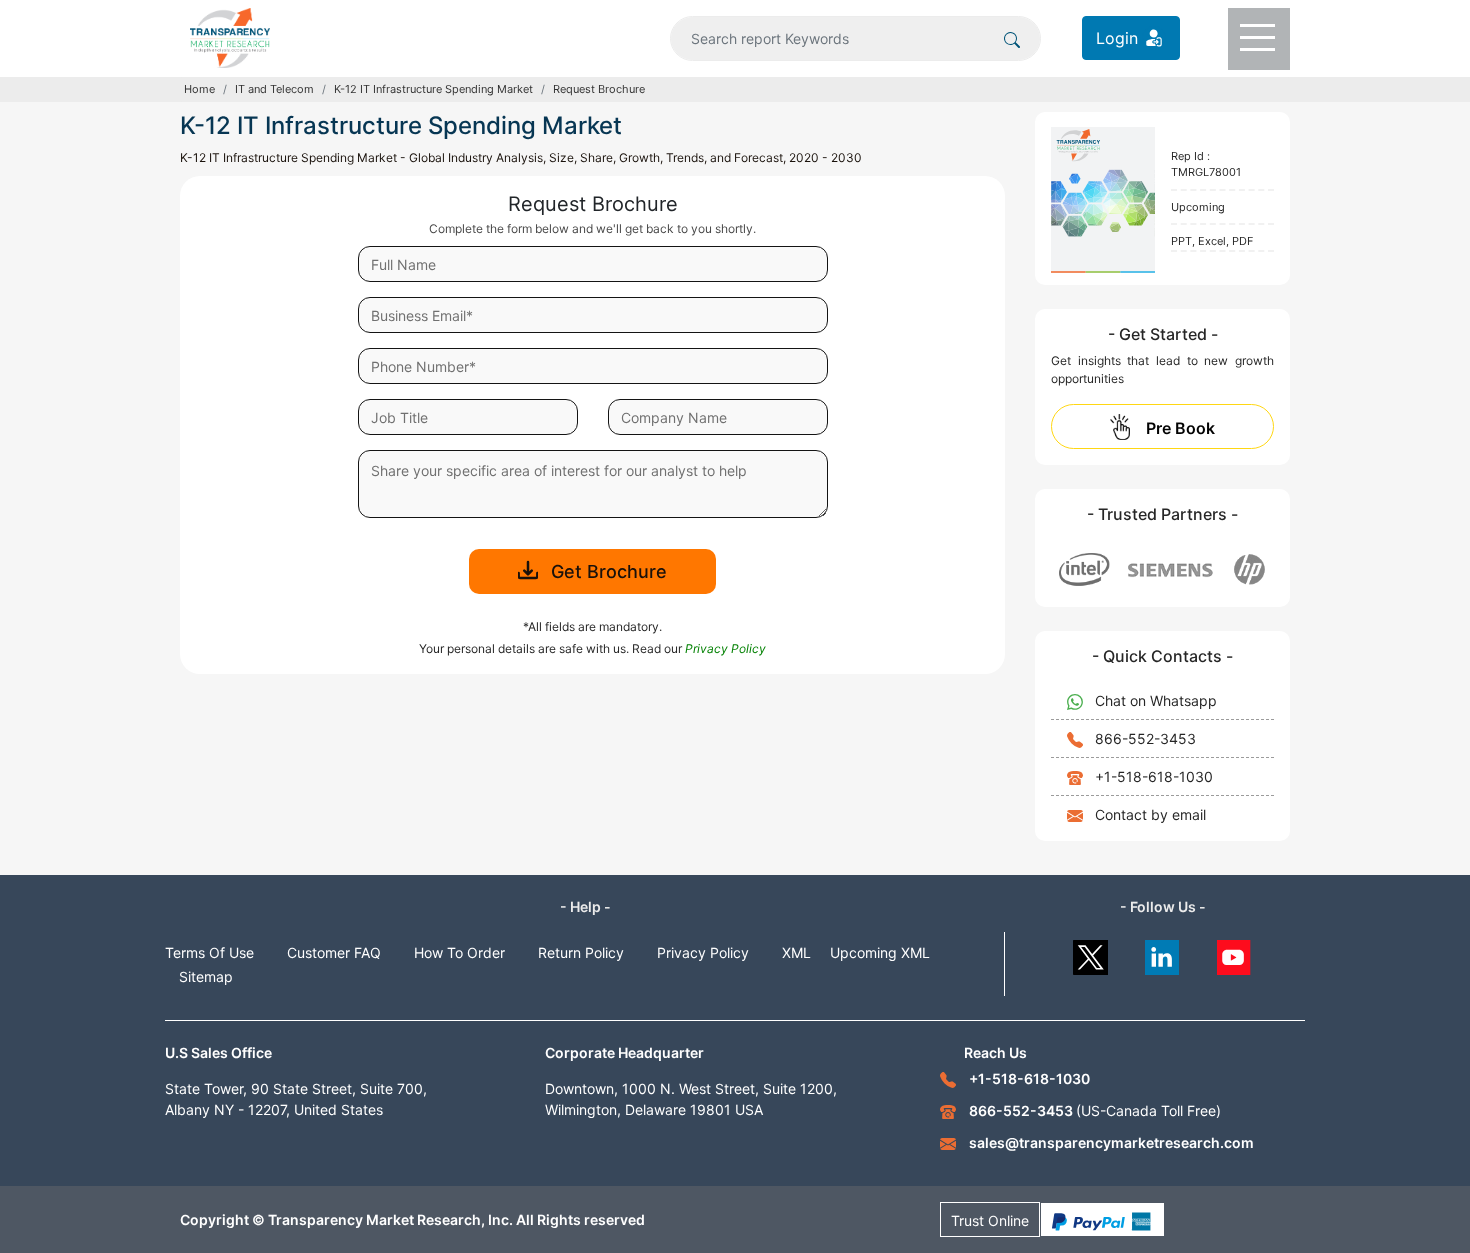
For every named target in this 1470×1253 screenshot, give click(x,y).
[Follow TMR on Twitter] (1090, 952)
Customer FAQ (334, 952)
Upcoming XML (880, 952)
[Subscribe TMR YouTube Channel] (1234, 952)
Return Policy (581, 952)
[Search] (1012, 38)
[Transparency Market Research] (230, 36)
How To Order (459, 952)
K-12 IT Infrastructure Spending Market (433, 89)
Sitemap (206, 976)
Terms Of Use (209, 952)
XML (796, 952)
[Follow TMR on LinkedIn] (1162, 952)
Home (199, 89)
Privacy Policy (703, 952)
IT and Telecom (274, 89)
